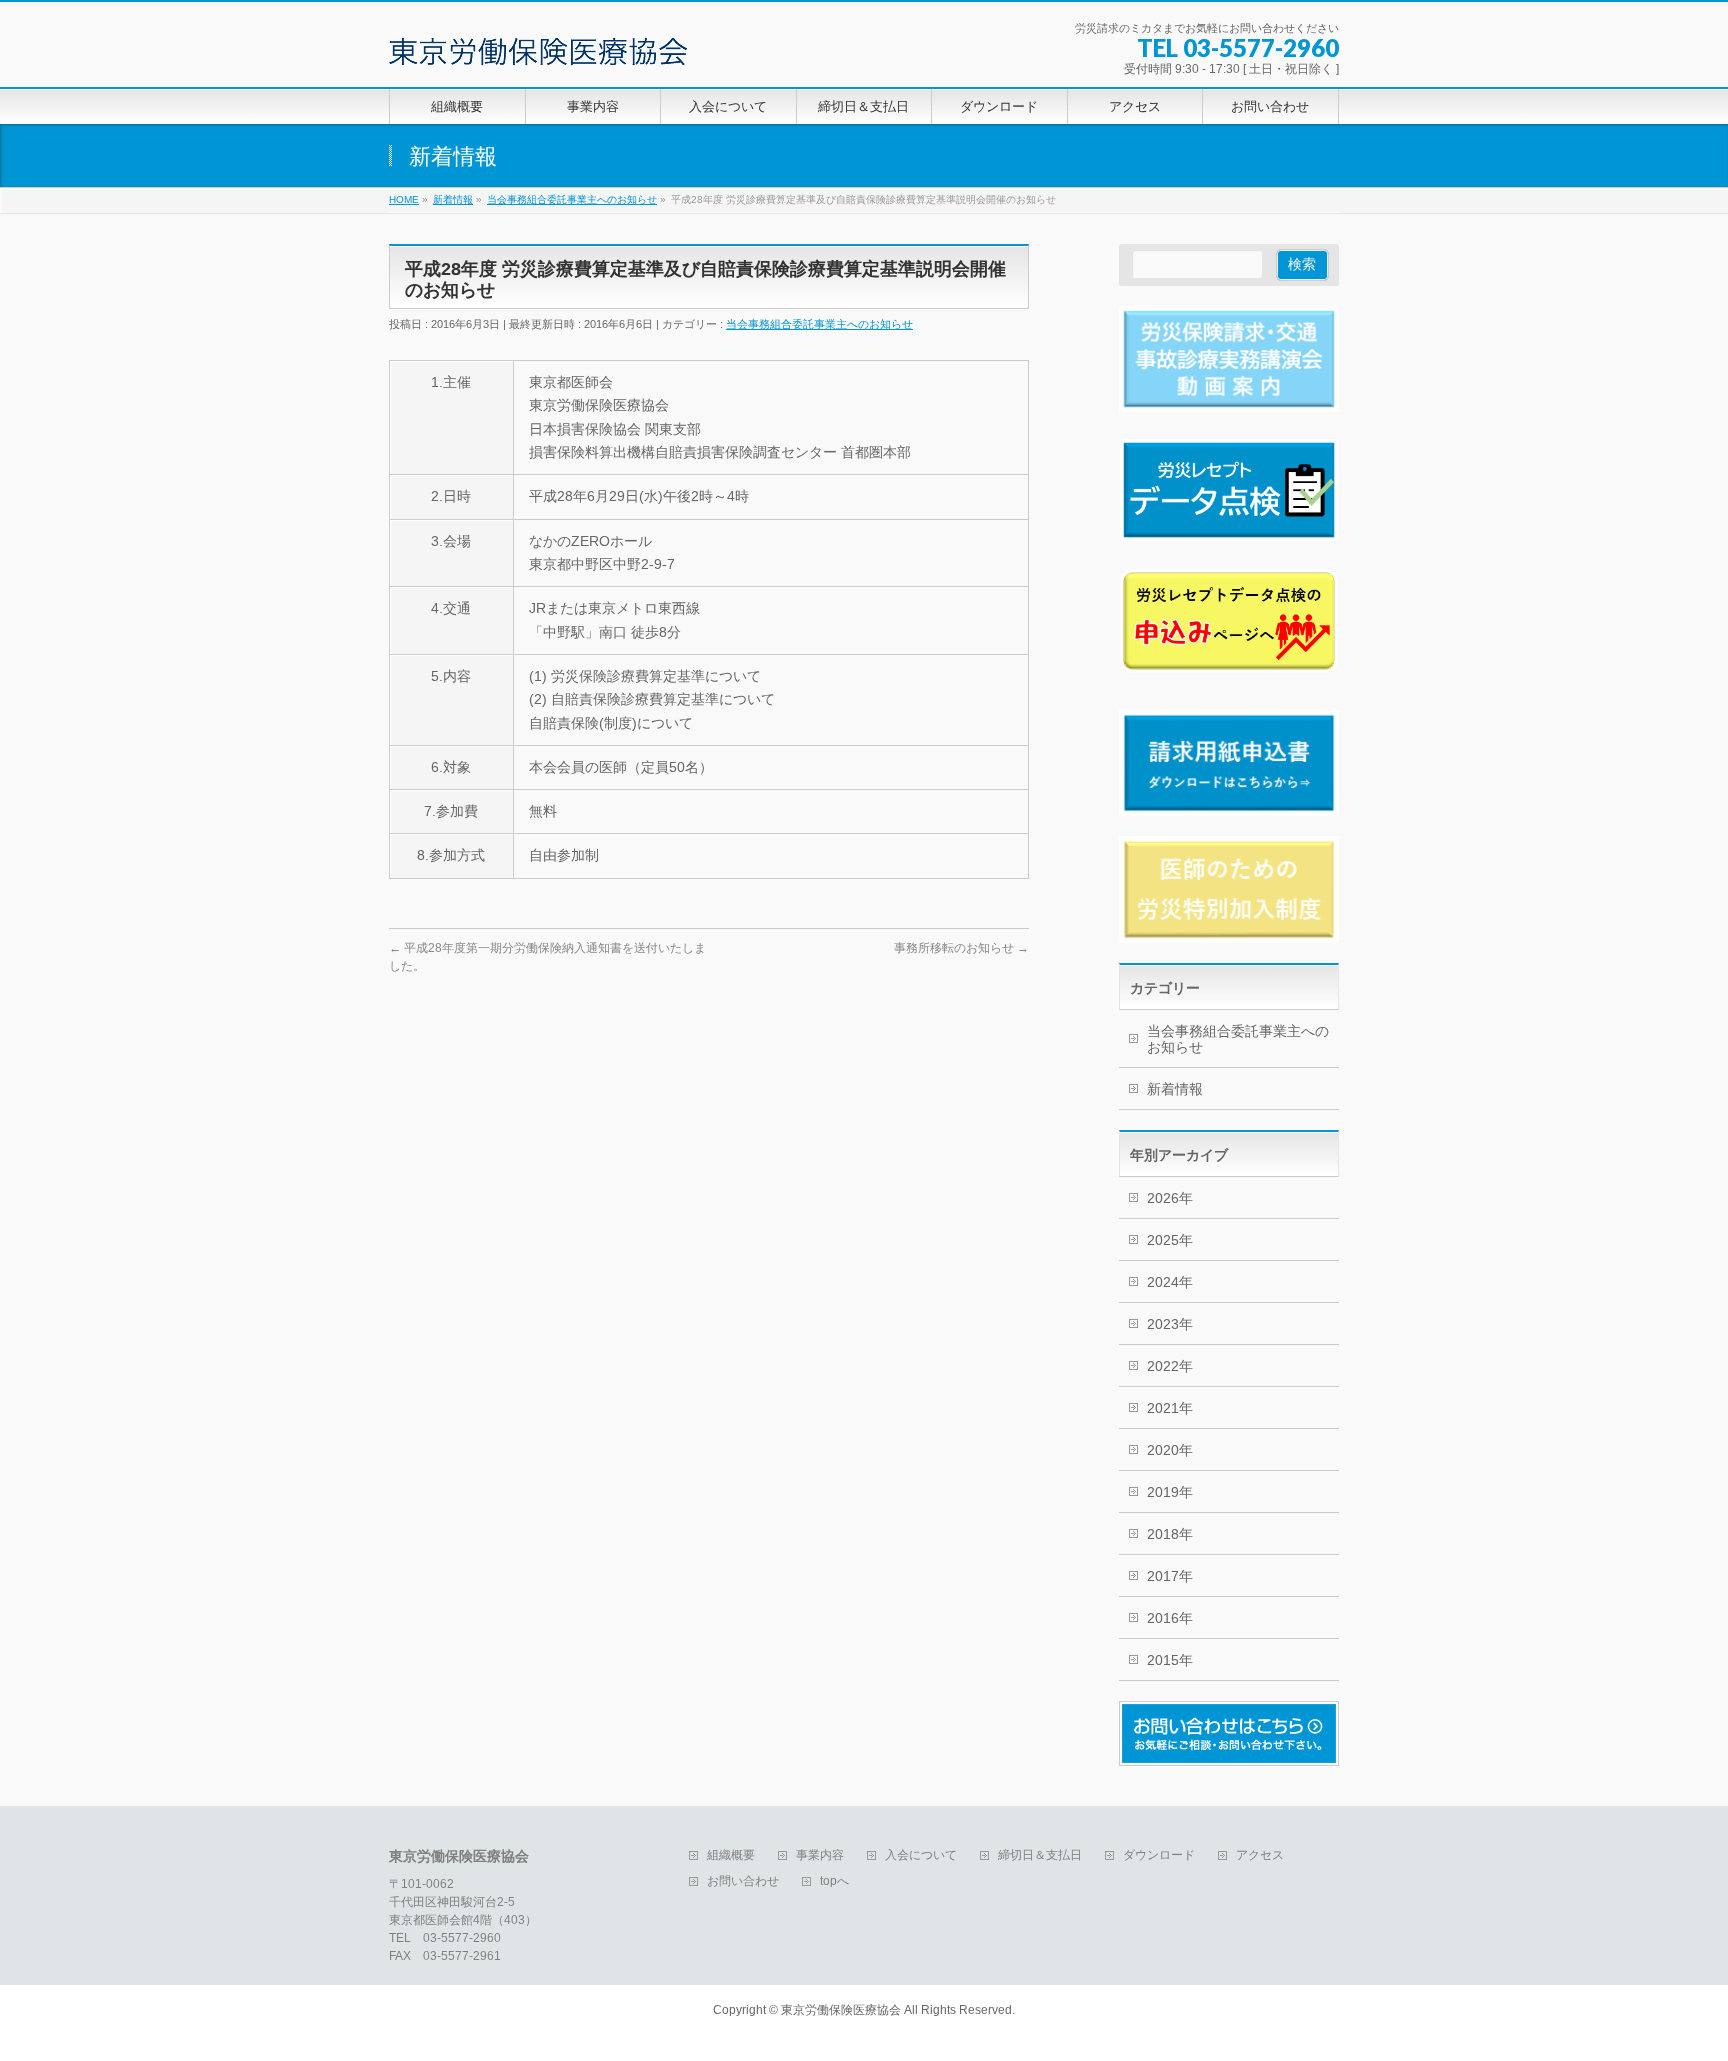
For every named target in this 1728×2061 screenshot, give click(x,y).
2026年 (1170, 1198)
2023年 (1170, 1324)
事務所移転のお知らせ (961, 948)
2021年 (1170, 1408)
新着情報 (1175, 1089)
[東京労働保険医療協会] (538, 43)
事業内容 (820, 1855)
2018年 (1170, 1534)
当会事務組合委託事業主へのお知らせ (819, 324)
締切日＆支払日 (1040, 1855)
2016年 (1170, 1618)
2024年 (1170, 1282)
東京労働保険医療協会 (841, 2010)
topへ (834, 1881)
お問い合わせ (743, 1881)
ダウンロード (1159, 1855)
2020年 (1170, 1450)
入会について (921, 1855)
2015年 (1170, 1660)
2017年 (1170, 1576)
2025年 (1170, 1240)
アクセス (1260, 1855)
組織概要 (731, 1855)
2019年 (1170, 1492)
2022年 (1170, 1366)
